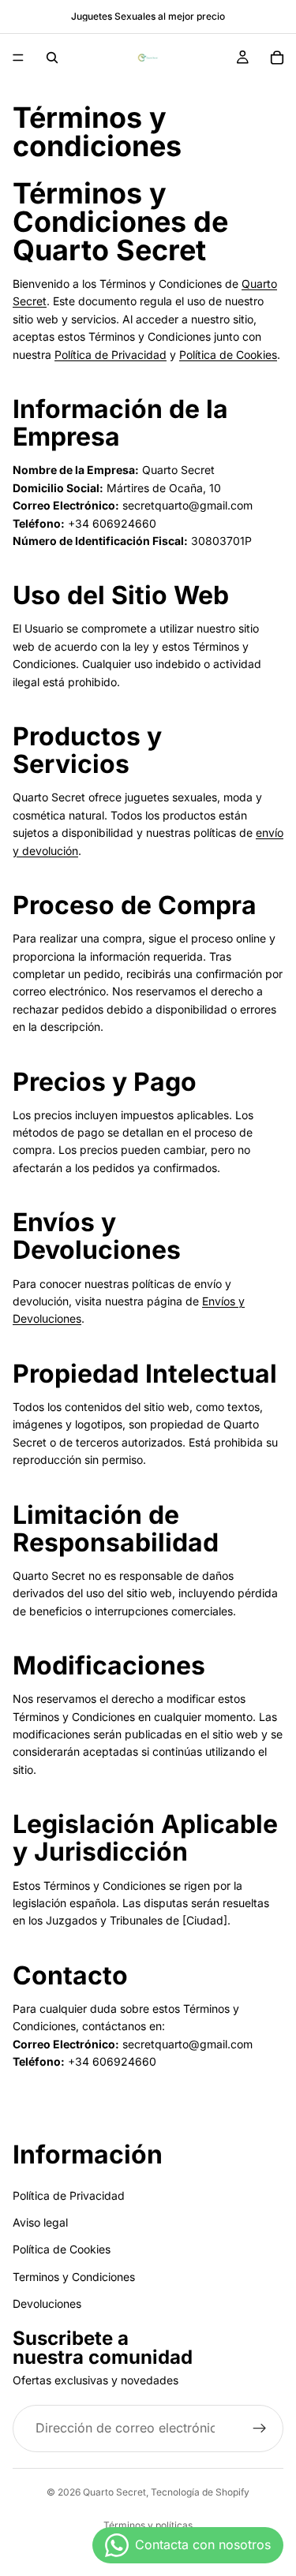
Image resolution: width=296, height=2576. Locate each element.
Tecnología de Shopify (200, 2492)
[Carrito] (277, 58)
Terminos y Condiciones (74, 2276)
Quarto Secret (114, 2492)
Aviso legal (40, 2221)
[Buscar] (52, 58)
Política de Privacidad (111, 355)
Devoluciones (47, 2303)
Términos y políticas (148, 2525)
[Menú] (18, 58)
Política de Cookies (228, 355)
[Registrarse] (260, 2428)
